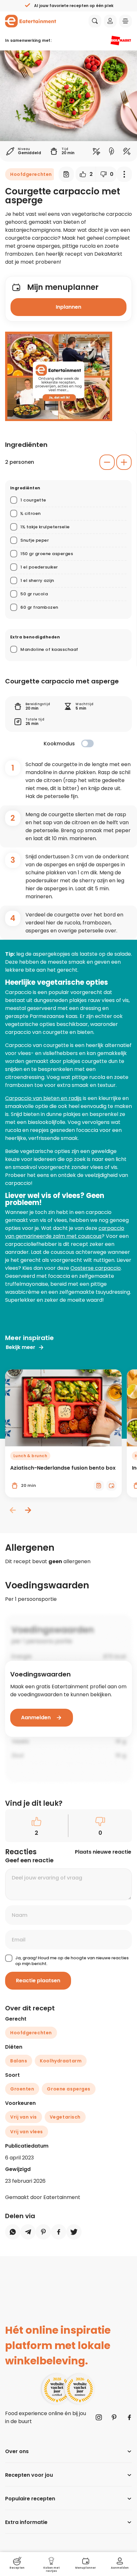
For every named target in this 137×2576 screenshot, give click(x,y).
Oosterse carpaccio (96, 1268)
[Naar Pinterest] (114, 2417)
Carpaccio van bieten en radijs (43, 1098)
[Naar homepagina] (31, 21)
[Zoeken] (95, 21)
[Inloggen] (110, 21)
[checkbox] (87, 743)
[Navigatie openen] (126, 21)
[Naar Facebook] (129, 2417)
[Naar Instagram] (99, 2417)
